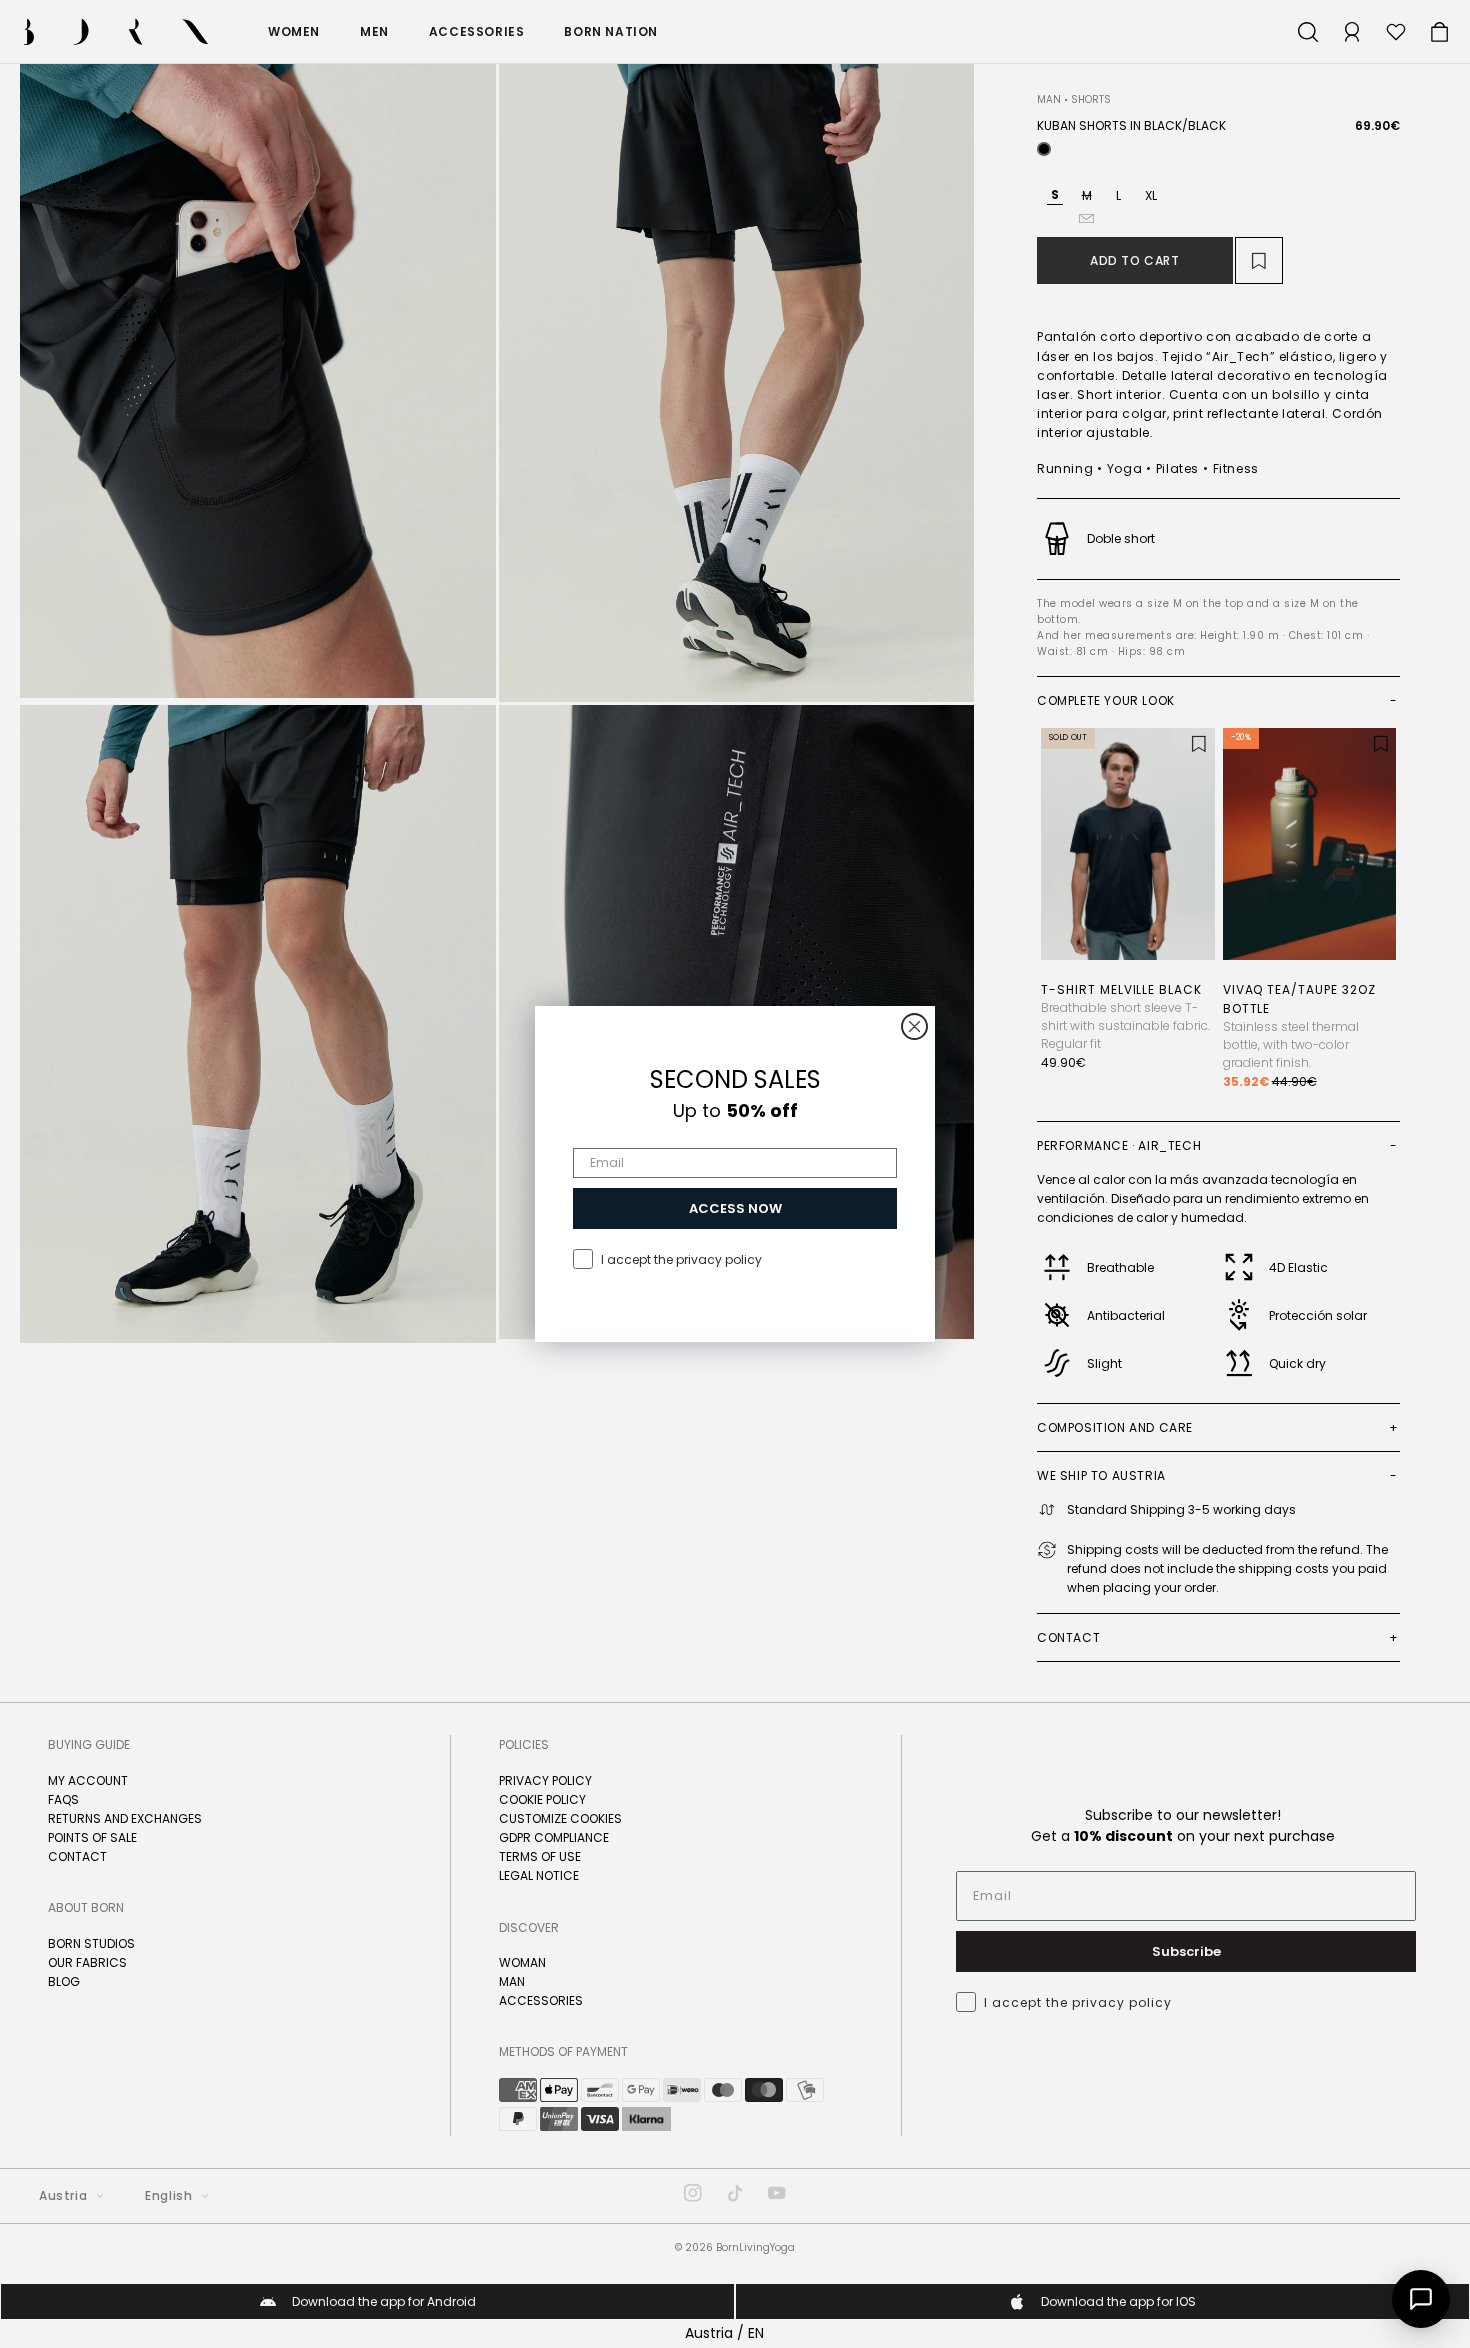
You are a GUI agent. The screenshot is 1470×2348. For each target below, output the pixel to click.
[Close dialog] (914, 1026)
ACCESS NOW (735, 1208)
